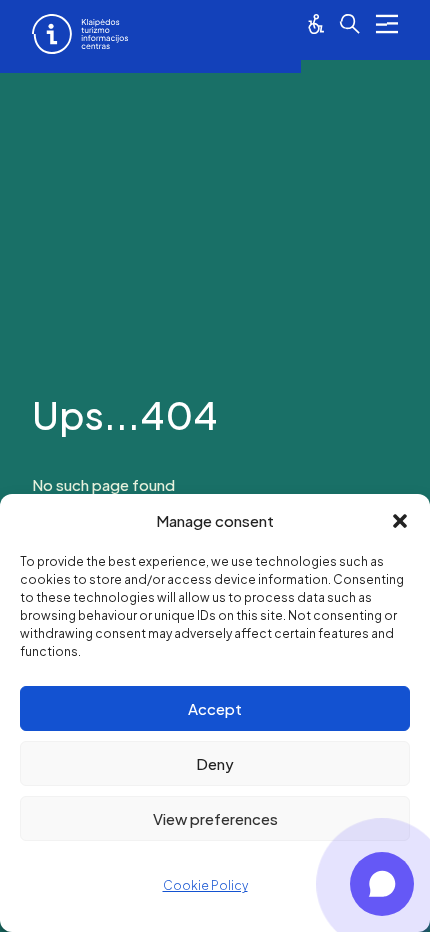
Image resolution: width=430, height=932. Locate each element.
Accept (215, 708)
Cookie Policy (205, 885)
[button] (400, 521)
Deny (215, 763)
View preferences (215, 818)
